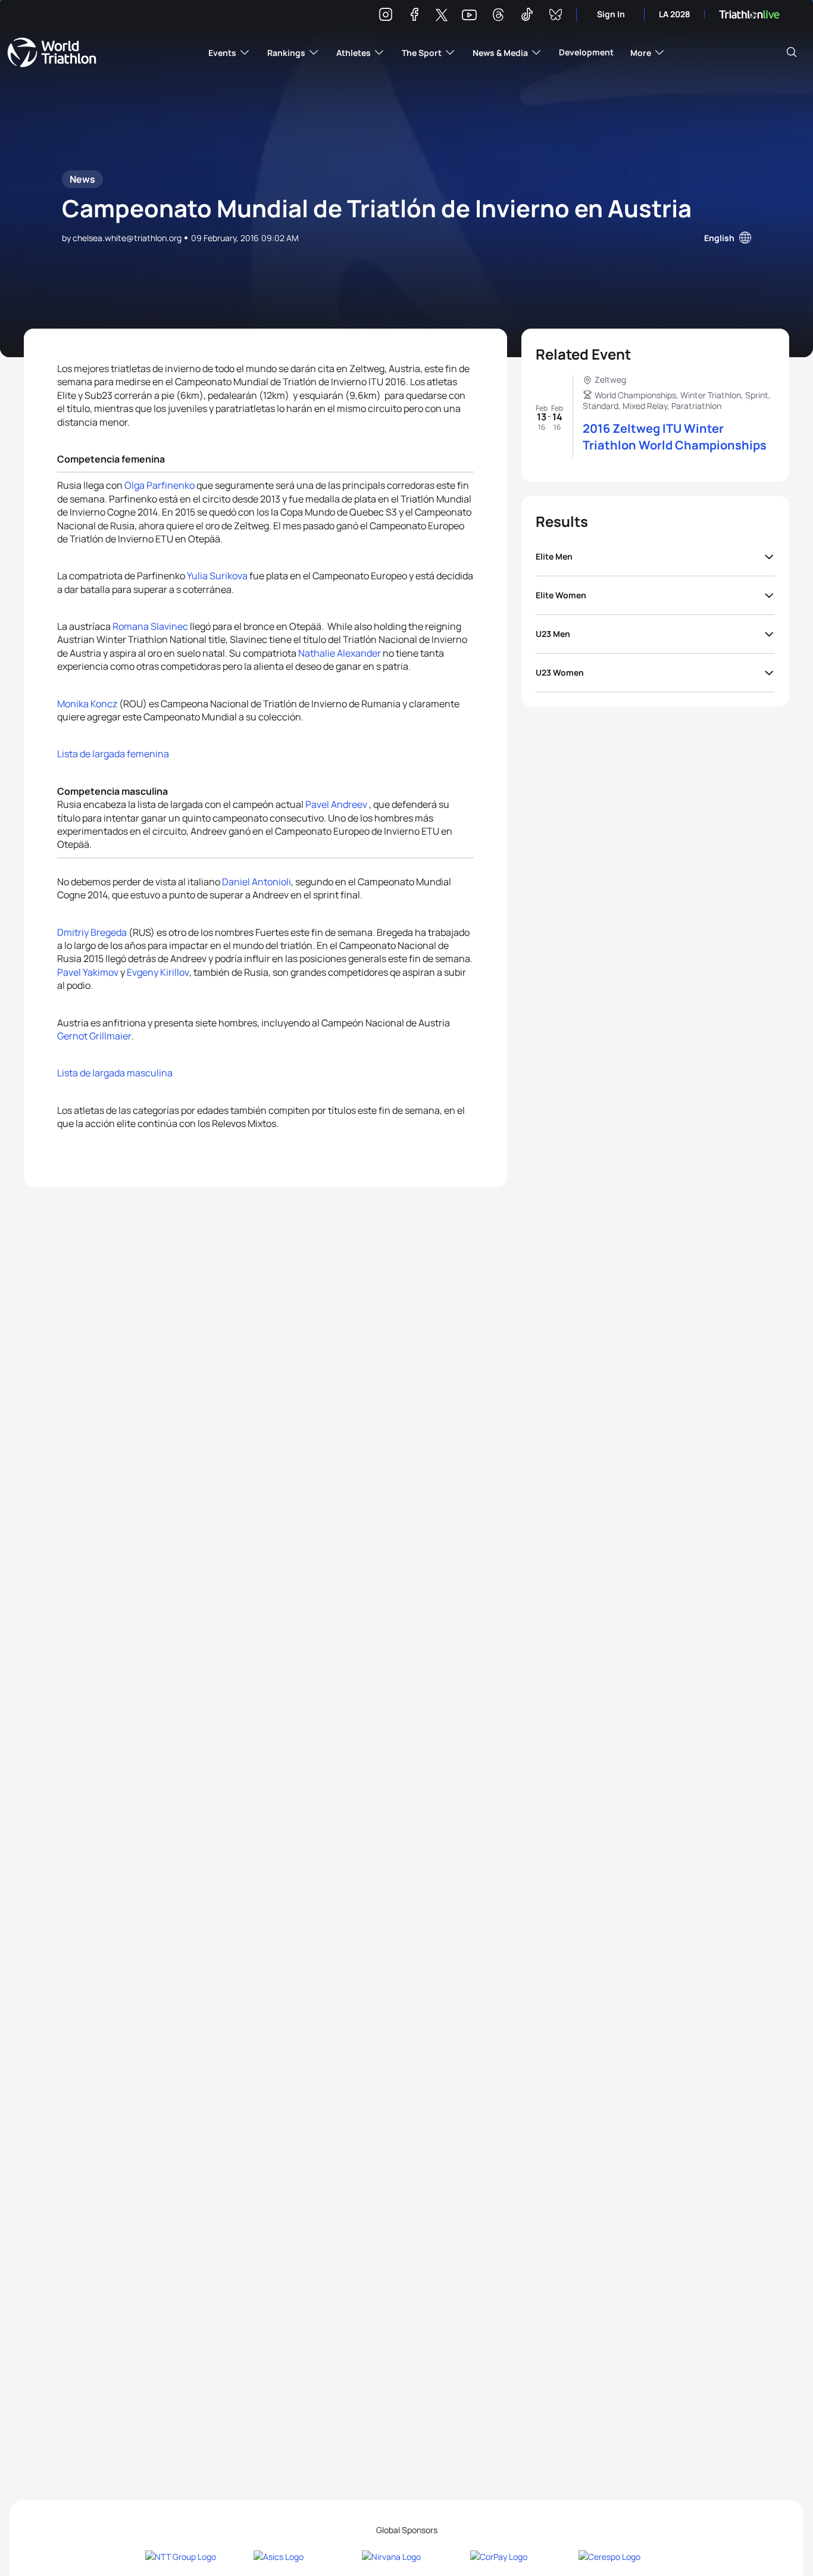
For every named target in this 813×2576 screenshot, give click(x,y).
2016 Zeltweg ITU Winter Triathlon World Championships (675, 437)
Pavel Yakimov (88, 972)
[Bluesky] (555, 16)
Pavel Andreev (337, 804)
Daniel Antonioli (257, 882)
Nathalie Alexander (340, 653)
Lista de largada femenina (113, 754)
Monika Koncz (87, 704)
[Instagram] (386, 16)
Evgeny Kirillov (158, 972)
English (719, 238)
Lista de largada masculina (115, 1073)
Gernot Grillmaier (94, 1036)
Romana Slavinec (150, 626)
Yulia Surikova (217, 576)
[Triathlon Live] (749, 15)
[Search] (792, 52)
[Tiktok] (527, 16)
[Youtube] (469, 15)
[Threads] (498, 16)
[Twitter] (442, 16)
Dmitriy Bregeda (92, 932)
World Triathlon (52, 52)
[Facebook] (414, 16)
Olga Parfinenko (160, 485)
